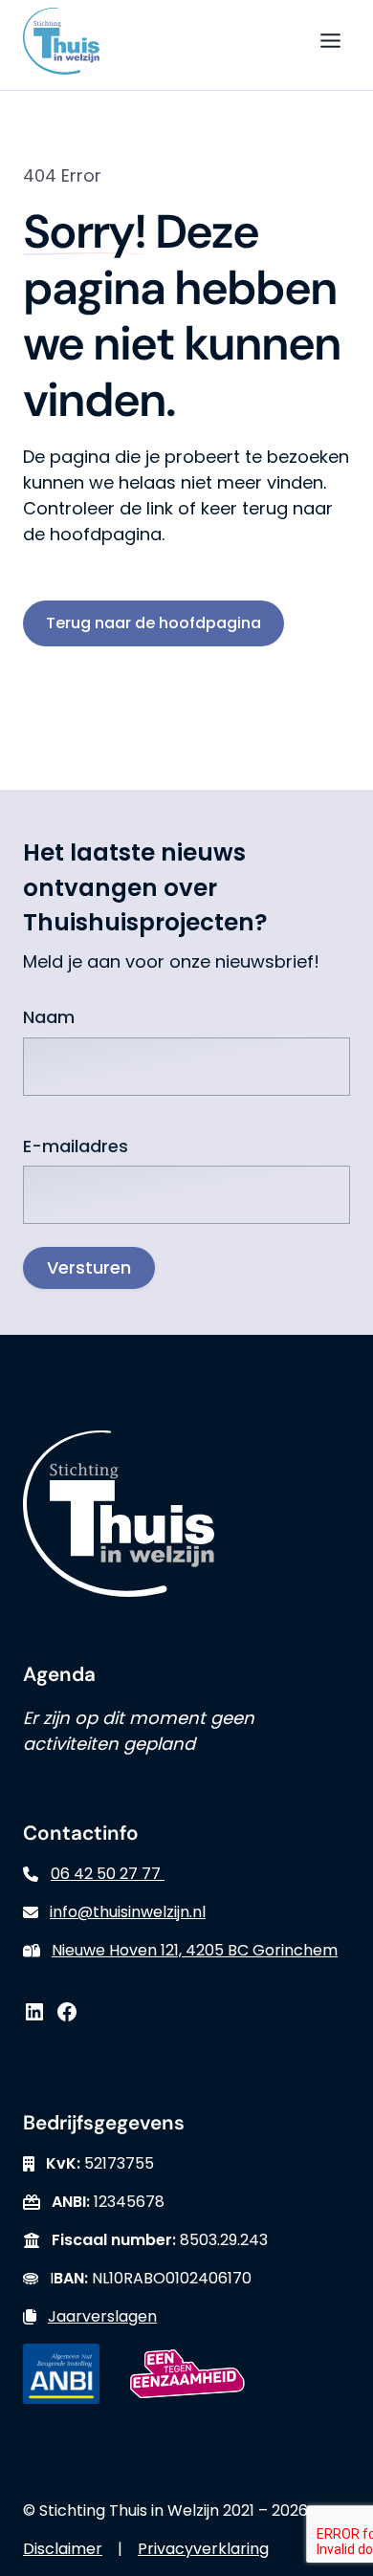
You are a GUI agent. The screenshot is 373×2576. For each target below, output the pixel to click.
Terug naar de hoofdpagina (154, 623)
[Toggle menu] (330, 41)
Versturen (89, 1267)
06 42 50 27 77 (108, 1874)
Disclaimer (63, 2549)
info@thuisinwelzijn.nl (128, 1912)
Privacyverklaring (203, 2549)
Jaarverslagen (102, 2316)
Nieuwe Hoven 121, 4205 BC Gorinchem (195, 1950)
